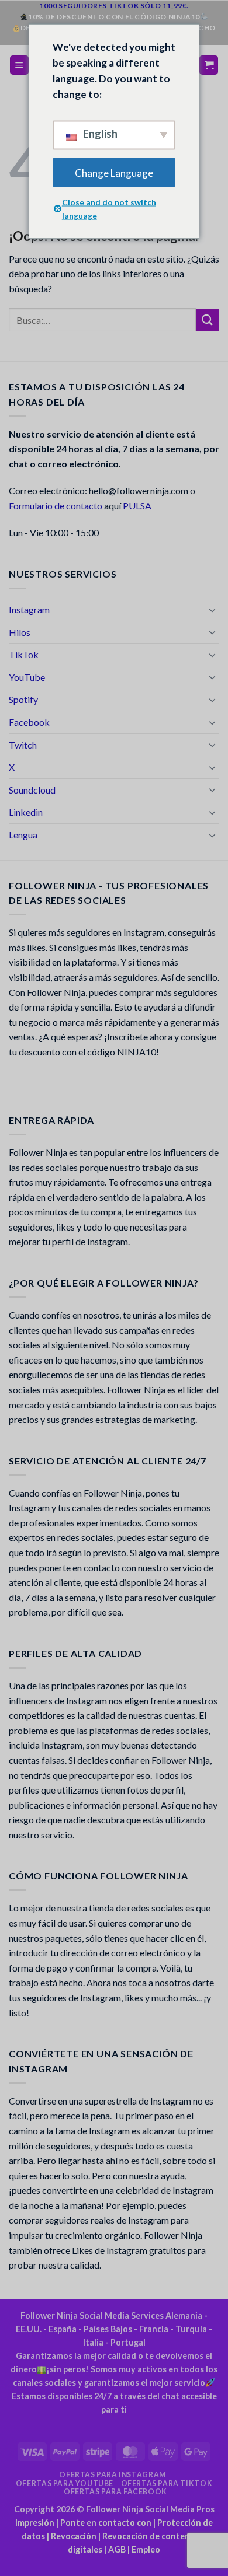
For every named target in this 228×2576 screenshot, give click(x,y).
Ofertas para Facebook (115, 2492)
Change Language (114, 172)
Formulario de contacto (56, 506)
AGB (117, 2549)
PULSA (137, 506)
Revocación (74, 2536)
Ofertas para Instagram (112, 2475)
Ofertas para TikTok (167, 2484)
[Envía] (208, 320)
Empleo (146, 2549)
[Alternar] (212, 610)
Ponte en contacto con (106, 2523)
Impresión (35, 2523)
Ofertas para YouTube (65, 2484)
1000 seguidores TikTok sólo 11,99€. (114, 6)
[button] (19, 65)
